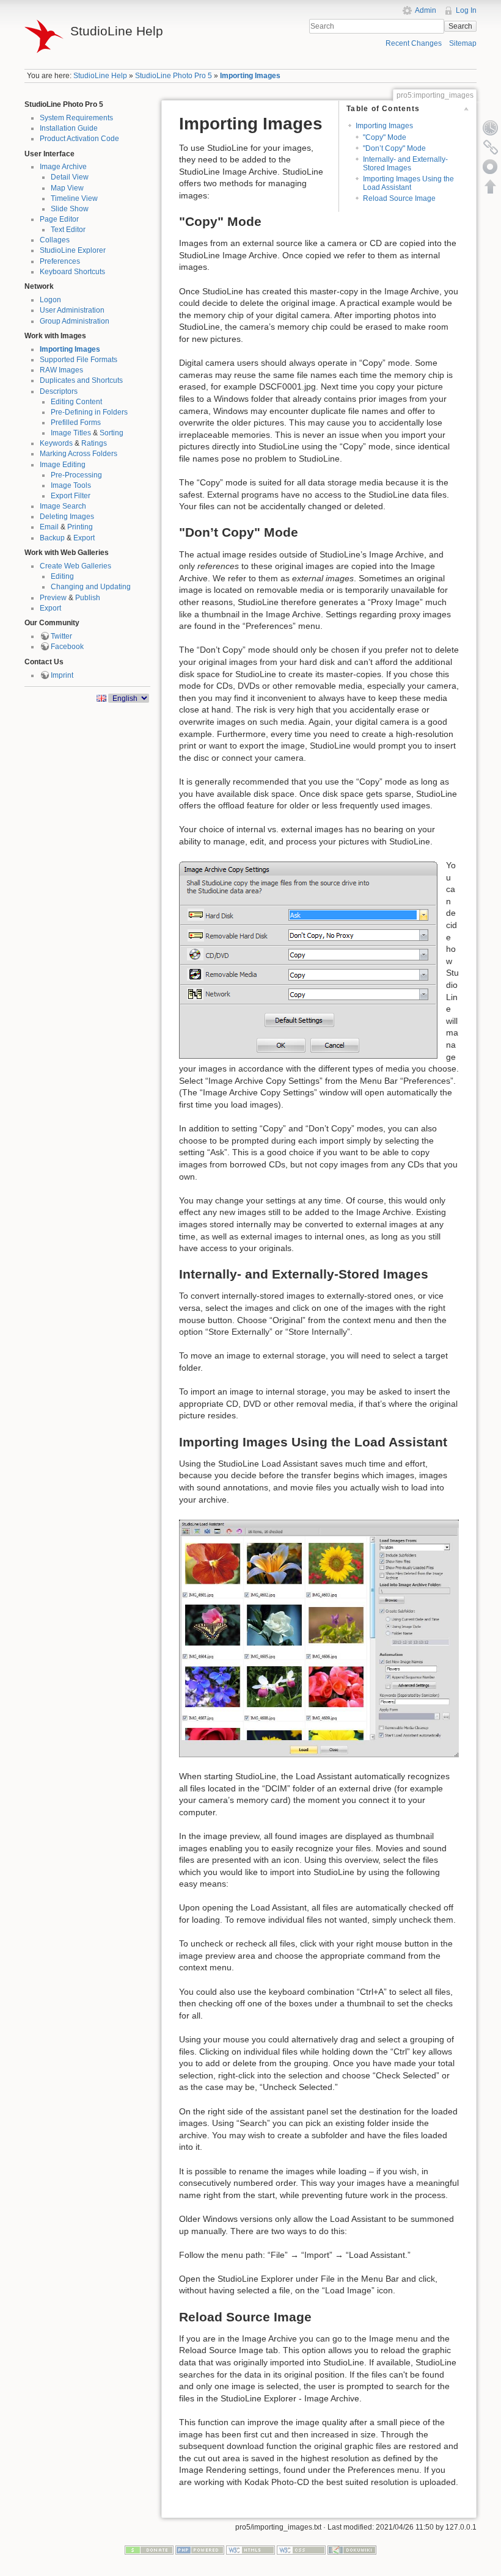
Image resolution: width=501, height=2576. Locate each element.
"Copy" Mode (385, 137)
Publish (88, 598)
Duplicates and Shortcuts (81, 380)
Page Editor (59, 219)
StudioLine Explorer (73, 250)
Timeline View (74, 198)
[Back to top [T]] (491, 186)
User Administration (72, 310)
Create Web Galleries (75, 566)
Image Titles (71, 433)
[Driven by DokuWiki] (352, 2550)
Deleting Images (67, 517)
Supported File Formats (79, 360)
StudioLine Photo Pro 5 (174, 76)
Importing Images (250, 76)
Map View (67, 188)
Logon (50, 300)
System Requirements (76, 118)
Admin (426, 10)
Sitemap (463, 43)
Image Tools (71, 485)
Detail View (70, 177)
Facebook (67, 647)
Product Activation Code (79, 139)
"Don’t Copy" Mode (394, 148)
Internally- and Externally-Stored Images (405, 163)
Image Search (63, 506)
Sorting (112, 433)
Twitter (61, 636)
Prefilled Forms (76, 423)
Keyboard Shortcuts (72, 272)
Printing (80, 527)
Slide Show (70, 209)
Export (84, 538)
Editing (62, 576)
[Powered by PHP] (200, 2550)
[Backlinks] (491, 147)
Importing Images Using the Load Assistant (408, 183)
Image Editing (63, 465)
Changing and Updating (91, 587)
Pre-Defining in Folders (89, 412)
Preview (53, 598)
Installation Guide (69, 128)
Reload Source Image (399, 198)
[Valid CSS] (301, 2550)
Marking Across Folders (79, 454)
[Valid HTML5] (250, 2550)
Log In (466, 10)
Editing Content (76, 402)
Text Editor (68, 230)
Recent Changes (414, 43)
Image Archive (63, 167)
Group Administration (75, 321)
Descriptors (59, 391)
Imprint (62, 675)
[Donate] (149, 2550)
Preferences (60, 261)
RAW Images (61, 370)
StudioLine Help (100, 76)
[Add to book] (491, 167)
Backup (52, 538)
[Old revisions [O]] (491, 128)
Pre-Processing (76, 475)
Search (460, 26)
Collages (55, 240)
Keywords (56, 443)
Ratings (94, 443)
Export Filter (71, 496)
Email (49, 527)
